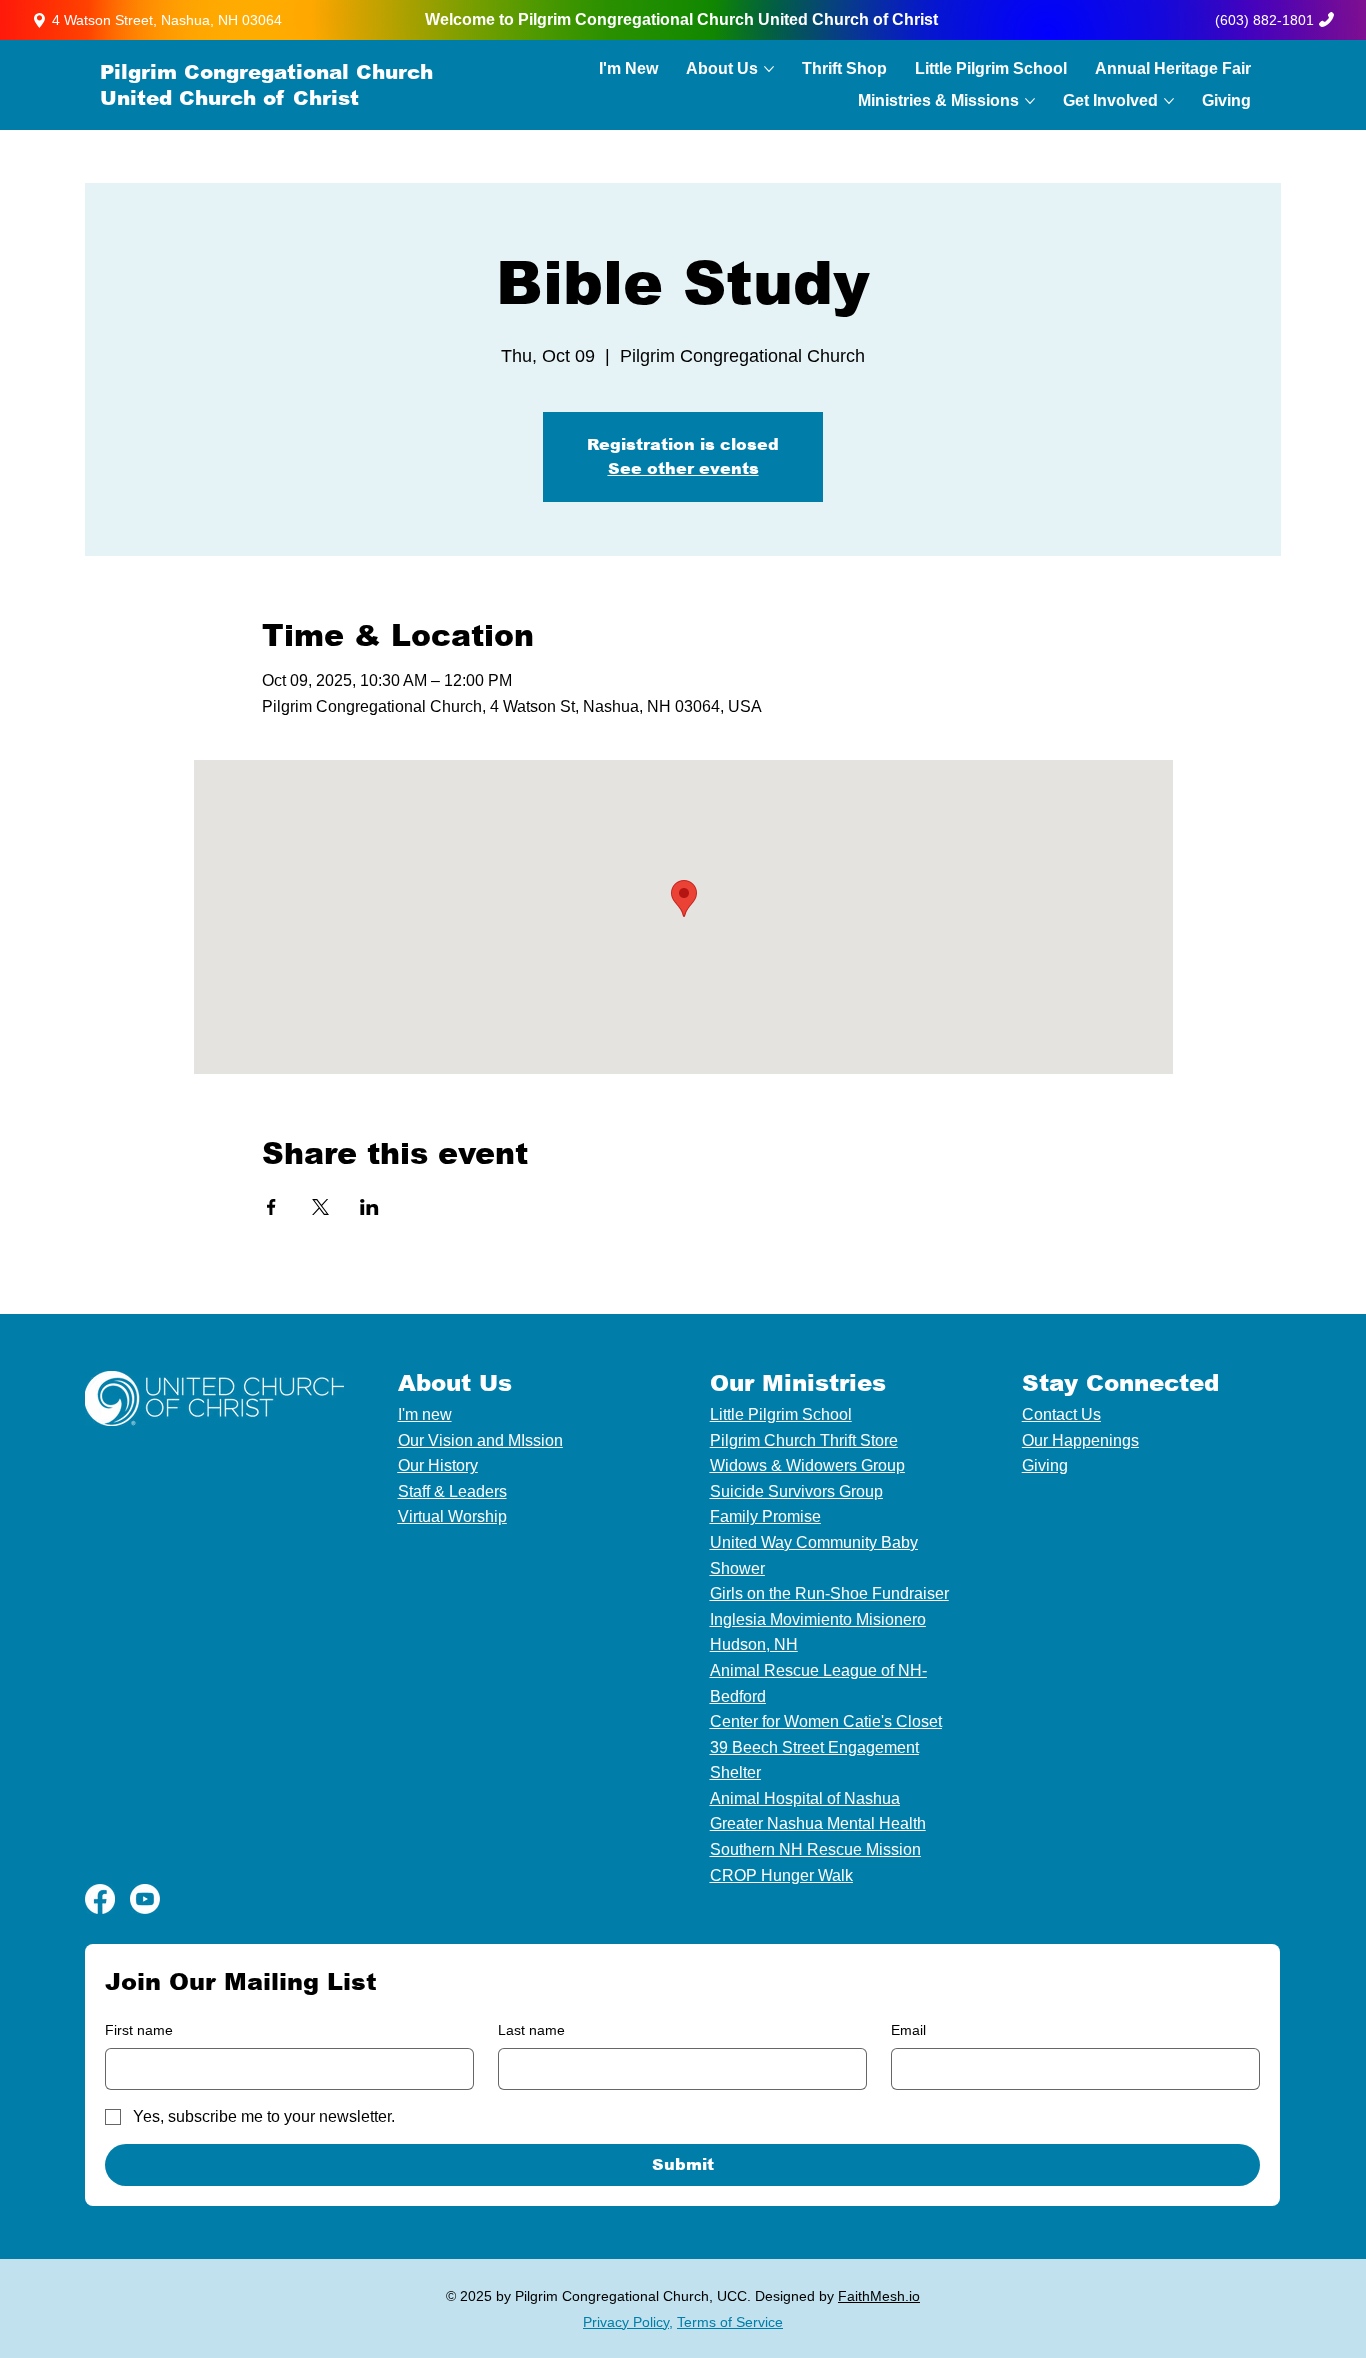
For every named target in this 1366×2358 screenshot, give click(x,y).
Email (908, 2030)
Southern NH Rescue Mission (815, 1849)
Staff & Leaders (452, 1491)
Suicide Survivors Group (796, 1491)
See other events (683, 468)
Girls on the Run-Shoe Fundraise (827, 1593)
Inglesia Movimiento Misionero (818, 1619)
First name (139, 2030)
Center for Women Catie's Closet (826, 1721)
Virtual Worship (452, 1516)
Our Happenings (1080, 1440)
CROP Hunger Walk (781, 1875)
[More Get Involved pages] (1169, 101)
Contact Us (1061, 1414)
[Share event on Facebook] (271, 1207)
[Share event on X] (320, 1207)
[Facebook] (100, 1899)
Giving (1045, 1465)
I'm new (425, 1414)
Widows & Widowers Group (807, 1465)
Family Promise (765, 1516)
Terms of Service (730, 2322)
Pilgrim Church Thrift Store (804, 1440)
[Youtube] (145, 1899)
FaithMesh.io (879, 2296)
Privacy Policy (626, 2322)
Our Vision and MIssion (480, 1440)
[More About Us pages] (769, 69)
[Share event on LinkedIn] (369, 1207)
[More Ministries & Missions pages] (1030, 101)
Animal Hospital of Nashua (805, 1798)
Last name (531, 2030)
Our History (438, 1465)
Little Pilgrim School (781, 1414)
